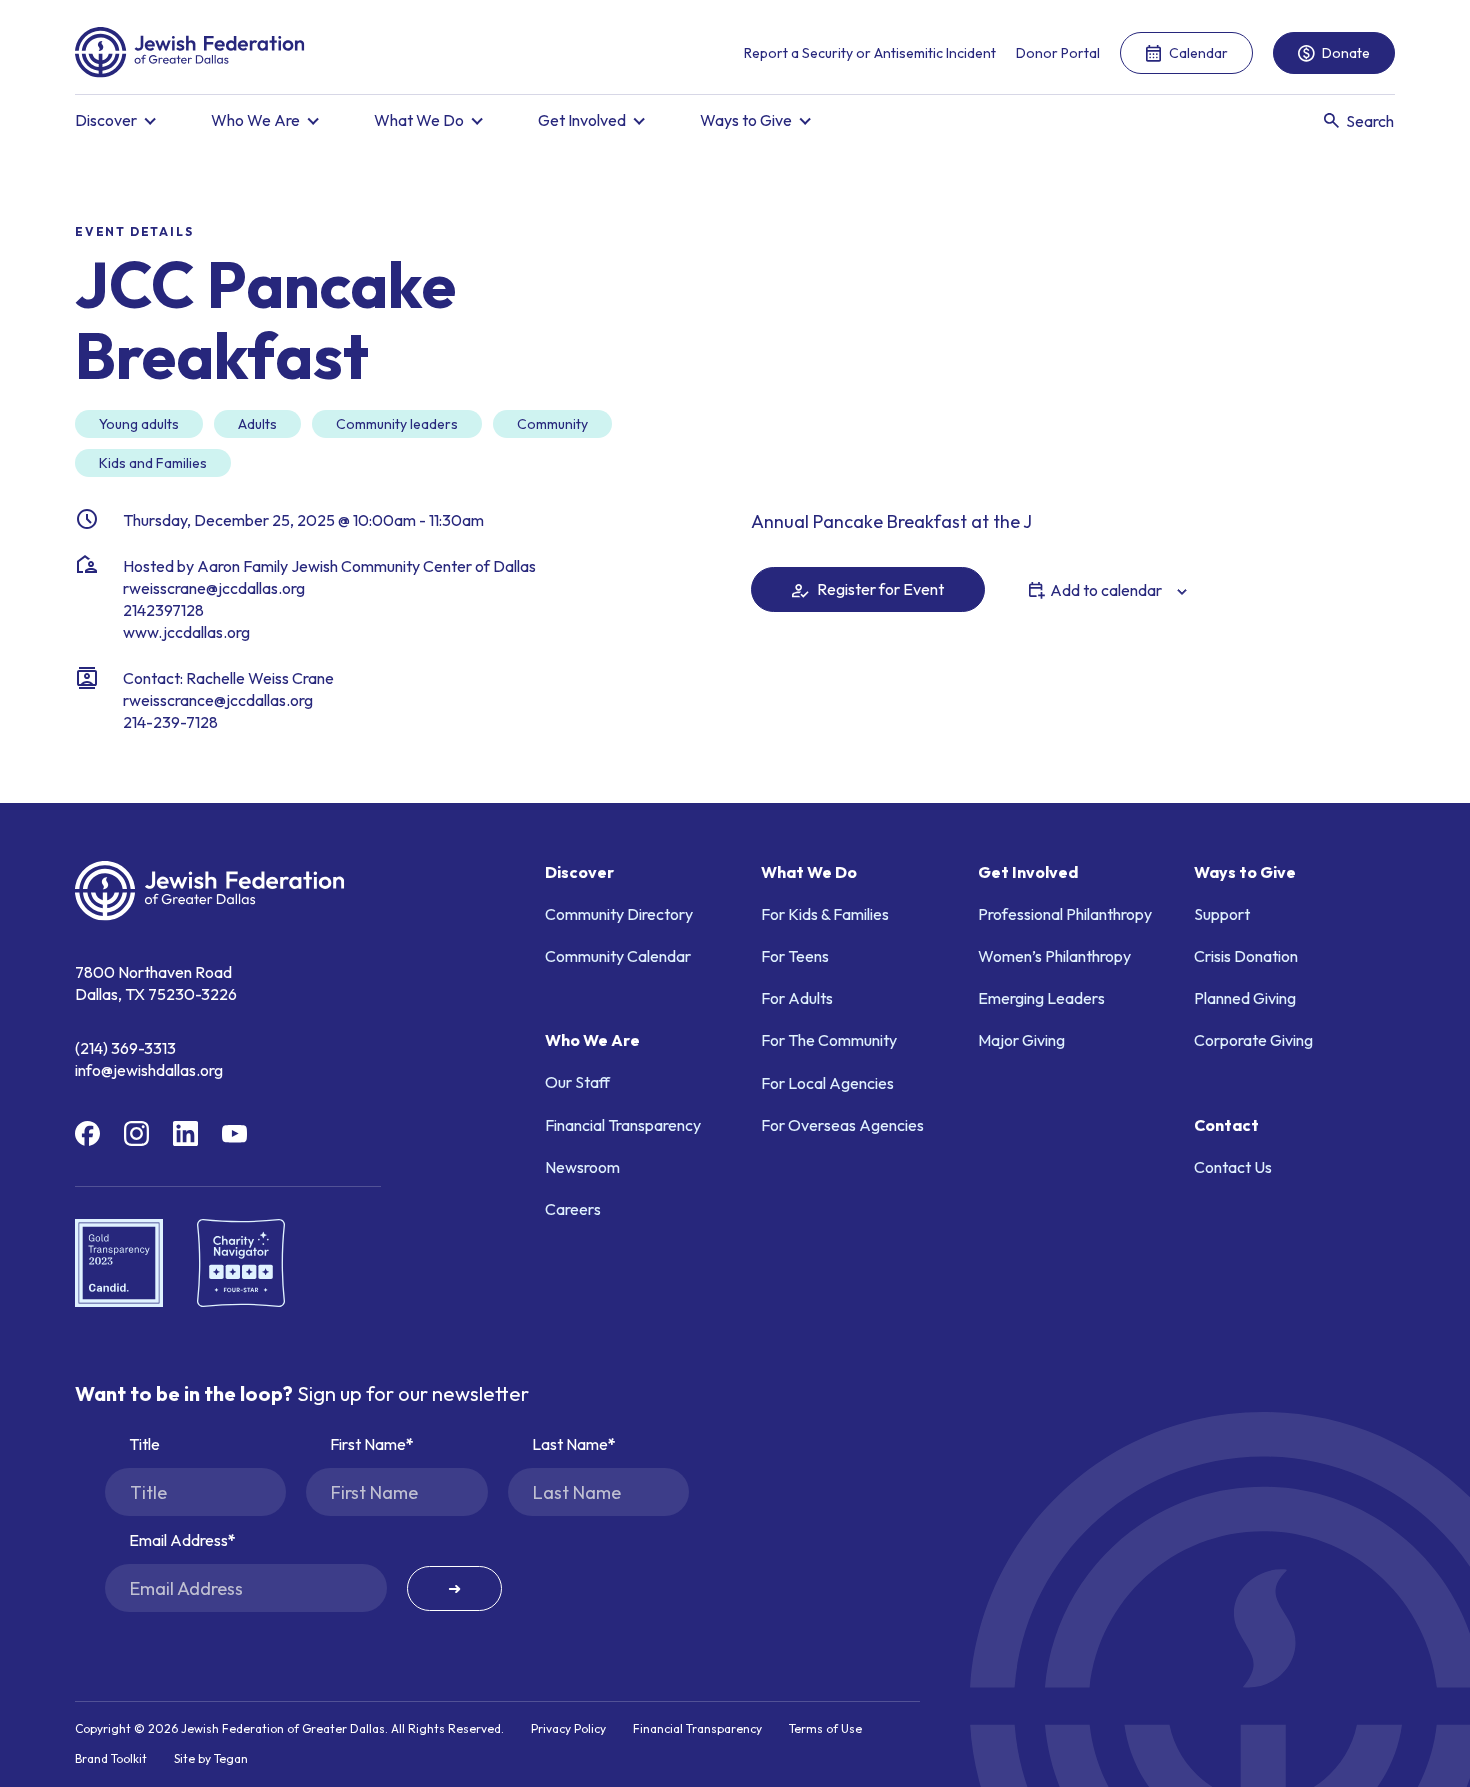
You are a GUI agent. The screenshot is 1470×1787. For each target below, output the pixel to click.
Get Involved (582, 120)
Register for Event (879, 589)
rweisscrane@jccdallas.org (214, 588)
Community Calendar (618, 956)
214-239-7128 (170, 722)
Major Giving (1021, 1040)
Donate (1346, 53)
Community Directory (619, 914)
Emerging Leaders (1041, 998)
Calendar (1198, 53)
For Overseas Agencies (842, 1125)
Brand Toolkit (111, 1759)
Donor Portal (1058, 53)
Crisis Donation (1246, 956)
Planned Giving (1245, 998)
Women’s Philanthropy (1054, 956)
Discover (106, 120)
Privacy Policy (568, 1729)
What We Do (419, 120)
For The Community (829, 1040)
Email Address (178, 1540)
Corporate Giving (1253, 1040)
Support (1222, 914)
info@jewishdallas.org (149, 1070)
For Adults (797, 998)
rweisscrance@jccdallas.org (218, 700)
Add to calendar (1106, 590)
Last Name (570, 1444)
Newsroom (582, 1167)
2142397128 (163, 610)
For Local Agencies (827, 1083)
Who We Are (255, 120)
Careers (573, 1209)
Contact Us (1233, 1167)
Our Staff (577, 1082)
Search (1370, 121)
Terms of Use (825, 1729)
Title (144, 1444)
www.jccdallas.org (186, 632)
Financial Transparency (623, 1125)
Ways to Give (746, 120)
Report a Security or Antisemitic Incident (870, 53)
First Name (368, 1444)
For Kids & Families (825, 914)
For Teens (795, 956)
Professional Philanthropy (1065, 914)
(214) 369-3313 (125, 1048)
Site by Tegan (211, 1759)
